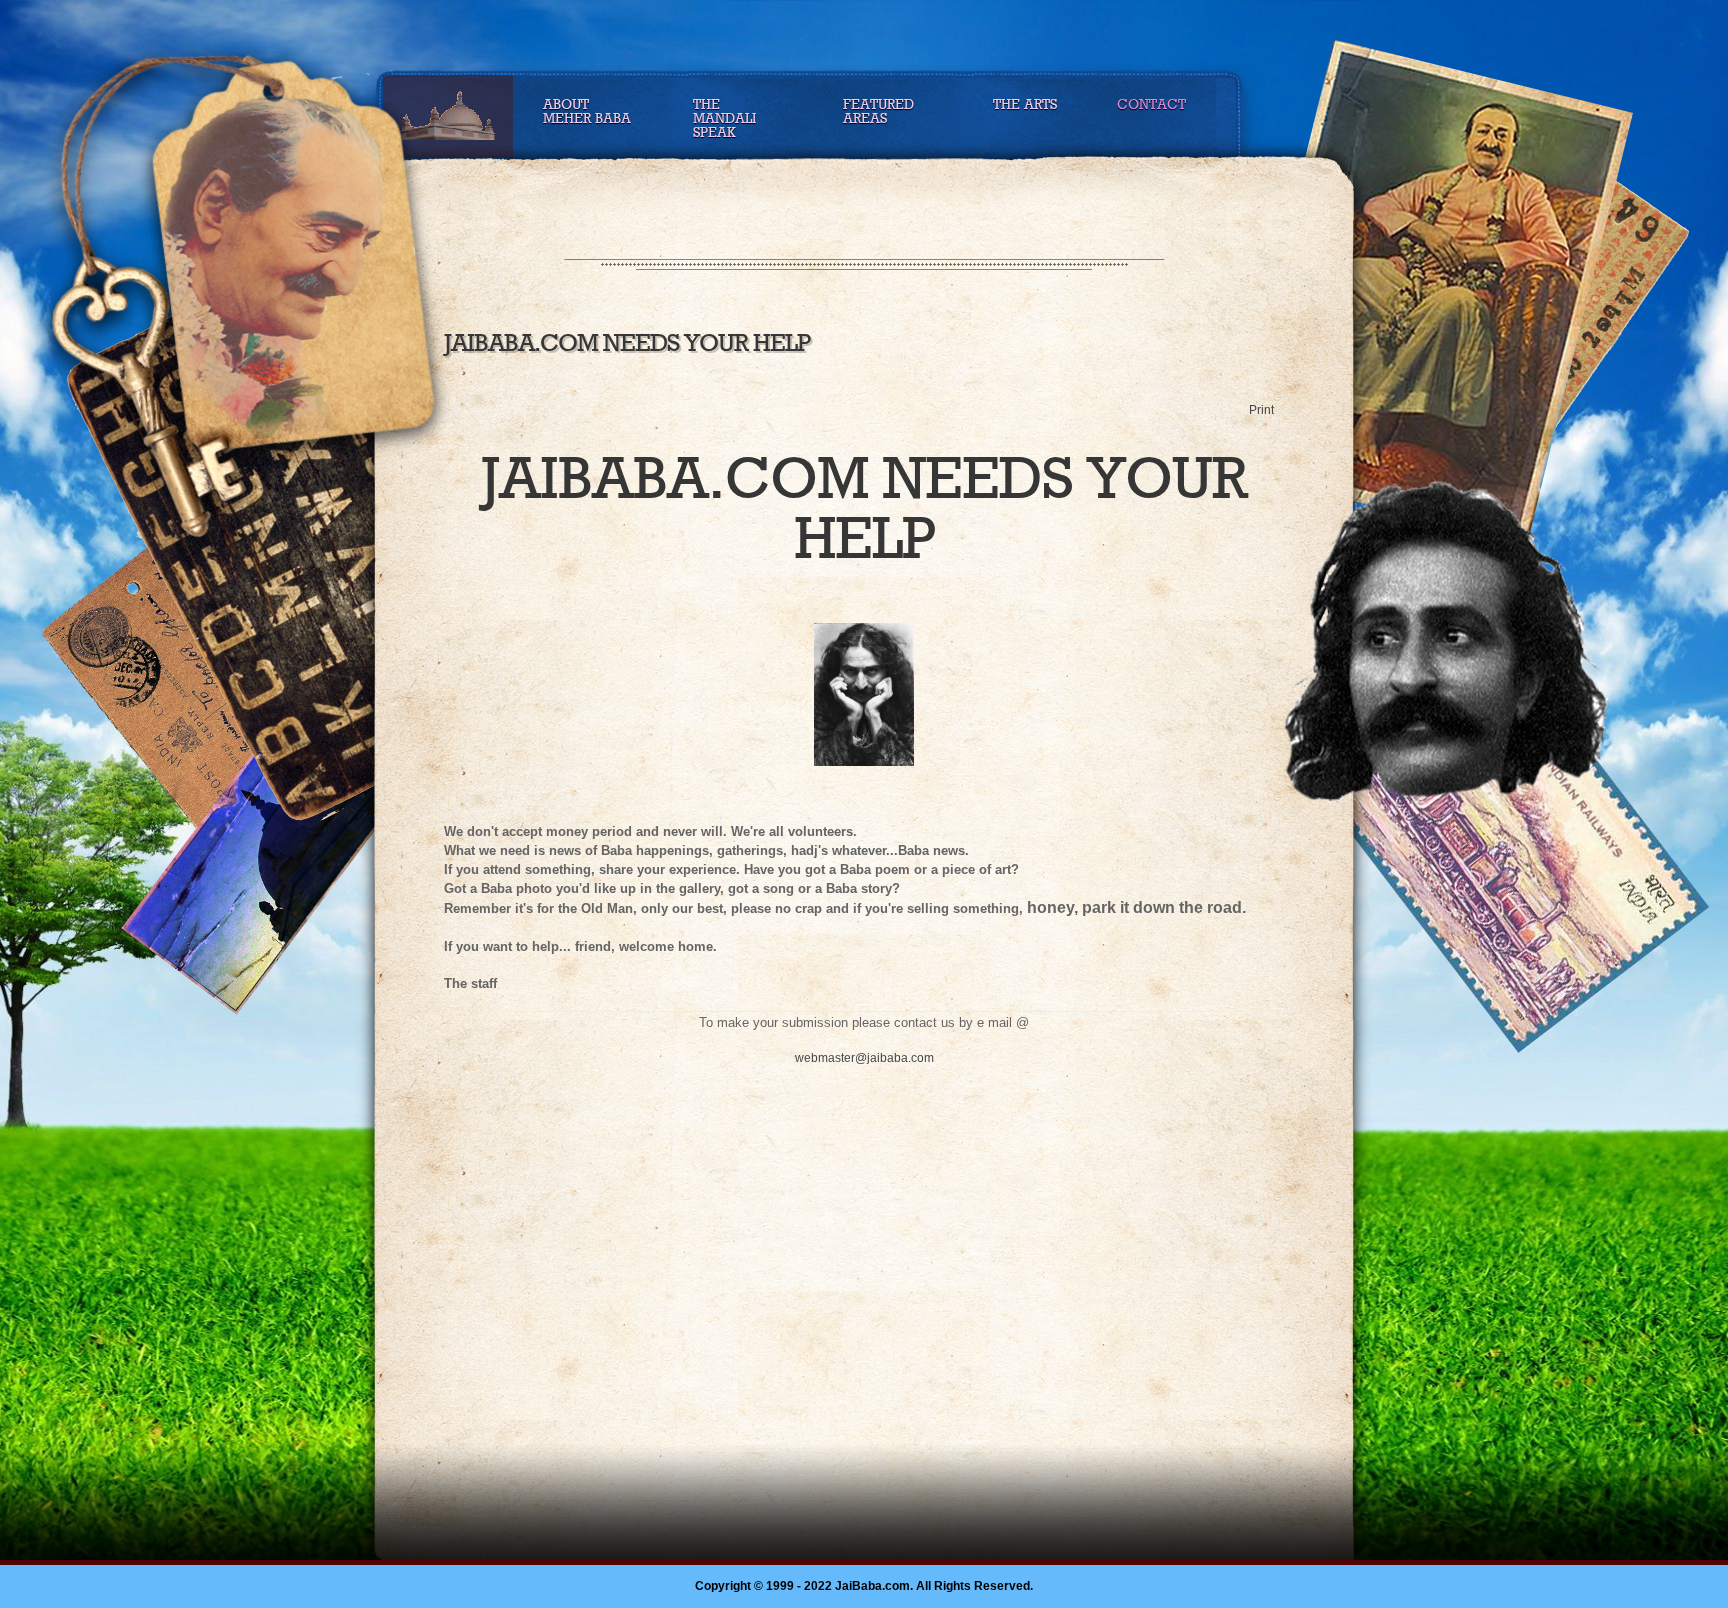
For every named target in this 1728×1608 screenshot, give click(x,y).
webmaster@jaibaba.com (864, 1058)
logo (292, 272)
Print (1261, 410)
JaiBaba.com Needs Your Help (627, 342)
